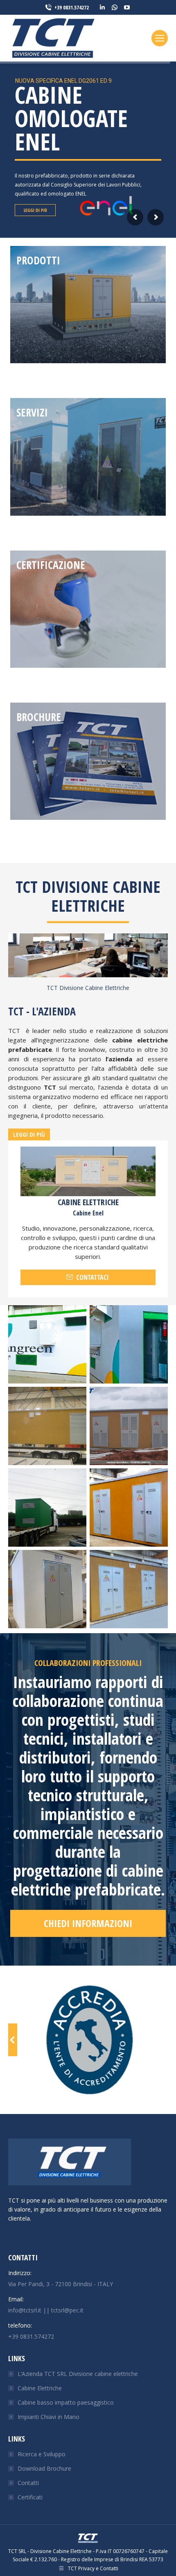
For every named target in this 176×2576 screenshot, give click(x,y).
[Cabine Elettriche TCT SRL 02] (47, 1508)
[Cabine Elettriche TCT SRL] (129, 1344)
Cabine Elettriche (40, 2388)
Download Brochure (44, 2468)
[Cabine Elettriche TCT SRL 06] (129, 1426)
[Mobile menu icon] (160, 38)
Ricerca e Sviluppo (42, 2454)
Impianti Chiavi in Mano (49, 2417)
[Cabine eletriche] (129, 1589)
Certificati (30, 2497)
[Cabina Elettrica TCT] (47, 1344)
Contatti (28, 2483)
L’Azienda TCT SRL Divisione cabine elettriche (78, 2374)
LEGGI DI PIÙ (35, 199)
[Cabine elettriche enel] (47, 1589)
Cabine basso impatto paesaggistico (66, 2402)
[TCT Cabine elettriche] (129, 1508)
